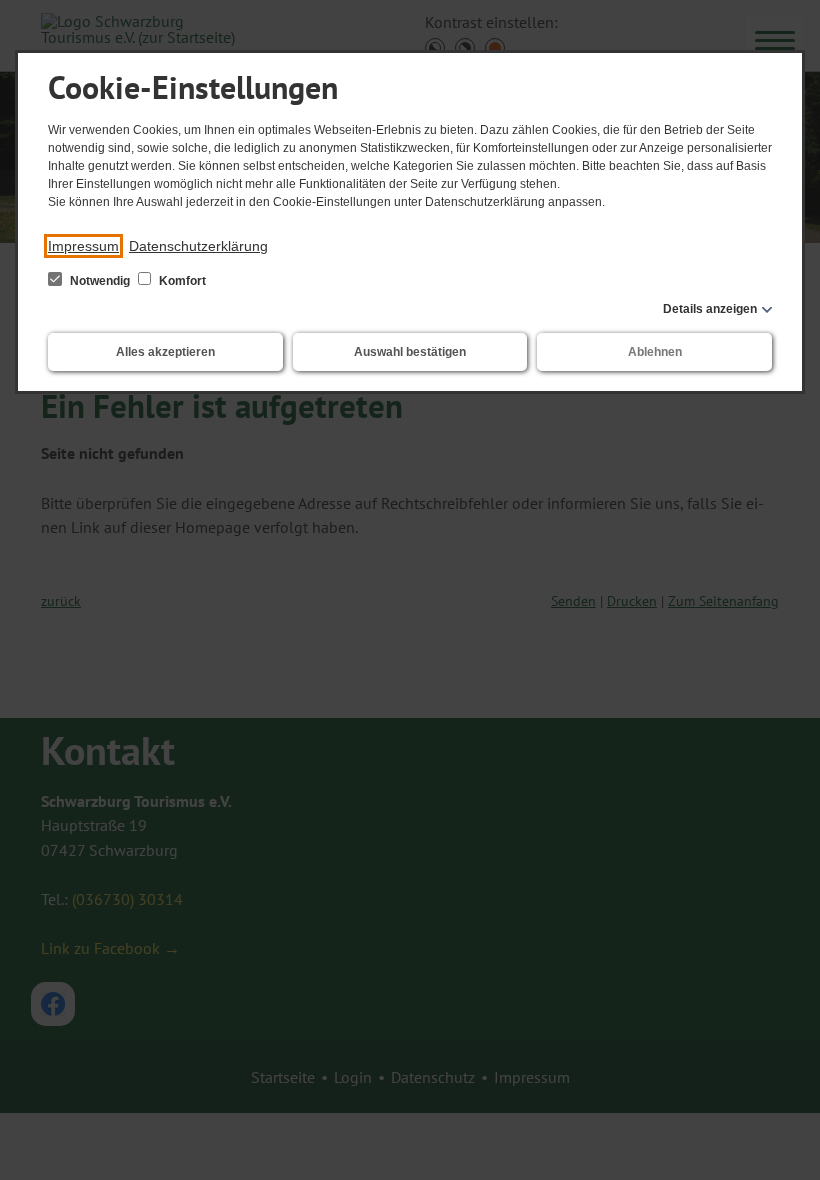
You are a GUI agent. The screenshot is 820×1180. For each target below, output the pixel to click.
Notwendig (100, 281)
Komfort (181, 281)
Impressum (83, 246)
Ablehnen (655, 352)
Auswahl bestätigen (410, 352)
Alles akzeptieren (165, 352)
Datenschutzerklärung (198, 246)
